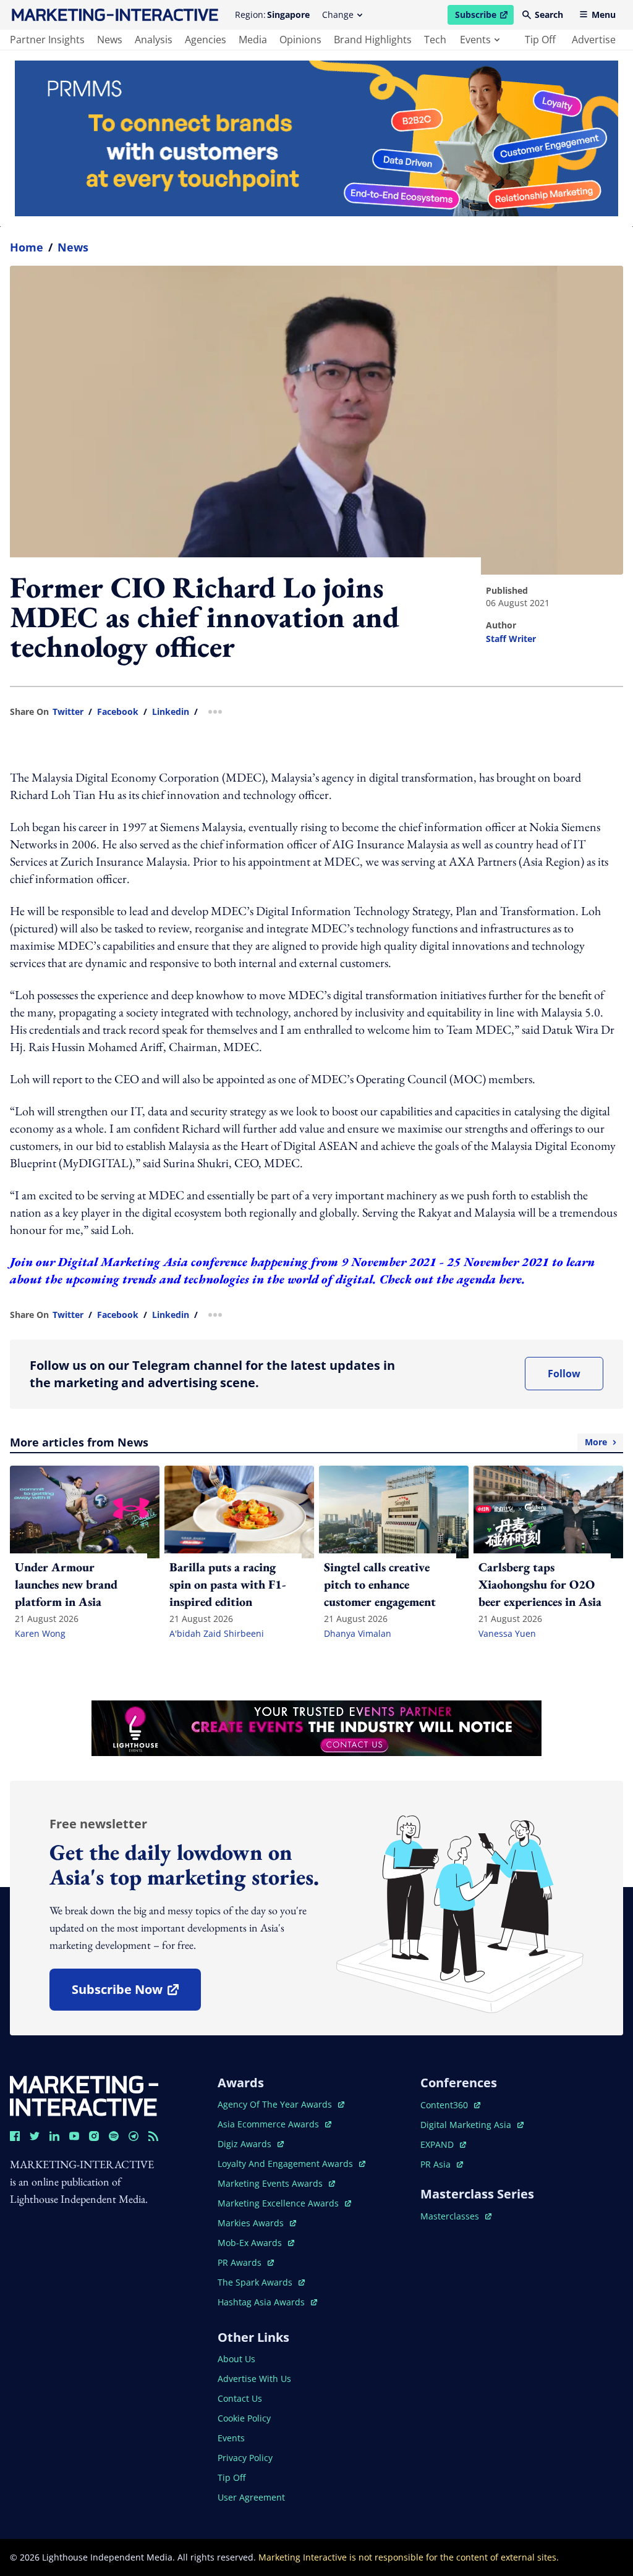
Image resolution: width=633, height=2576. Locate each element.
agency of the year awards (276, 2104)
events (475, 40)
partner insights (47, 40)
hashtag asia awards (262, 2302)
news (110, 40)
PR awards (246, 2262)
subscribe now (136, 1994)
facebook (118, 712)
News (73, 247)
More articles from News (308, 1442)
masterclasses (456, 2216)
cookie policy (244, 2418)
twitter (68, 712)
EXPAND (443, 2144)
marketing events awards (271, 2183)
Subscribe (484, 17)
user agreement (251, 2497)
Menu (604, 15)
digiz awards (251, 2144)
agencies (206, 40)
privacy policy (245, 2458)
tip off (540, 40)
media (253, 40)
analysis (154, 40)
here (510, 1279)
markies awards (257, 2223)
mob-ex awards (256, 2243)
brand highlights (373, 40)
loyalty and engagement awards (287, 2164)
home (27, 247)
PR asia (442, 2164)
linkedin (171, 712)
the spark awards (261, 2282)
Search (549, 15)
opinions (300, 40)
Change (338, 15)
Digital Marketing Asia (123, 1262)
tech (435, 40)
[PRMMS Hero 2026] (316, 138)
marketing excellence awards (279, 2203)
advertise (594, 40)
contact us (240, 2398)
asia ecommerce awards (270, 2124)
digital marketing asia (467, 2125)
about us (236, 2359)
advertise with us (254, 2379)
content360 (450, 2105)
